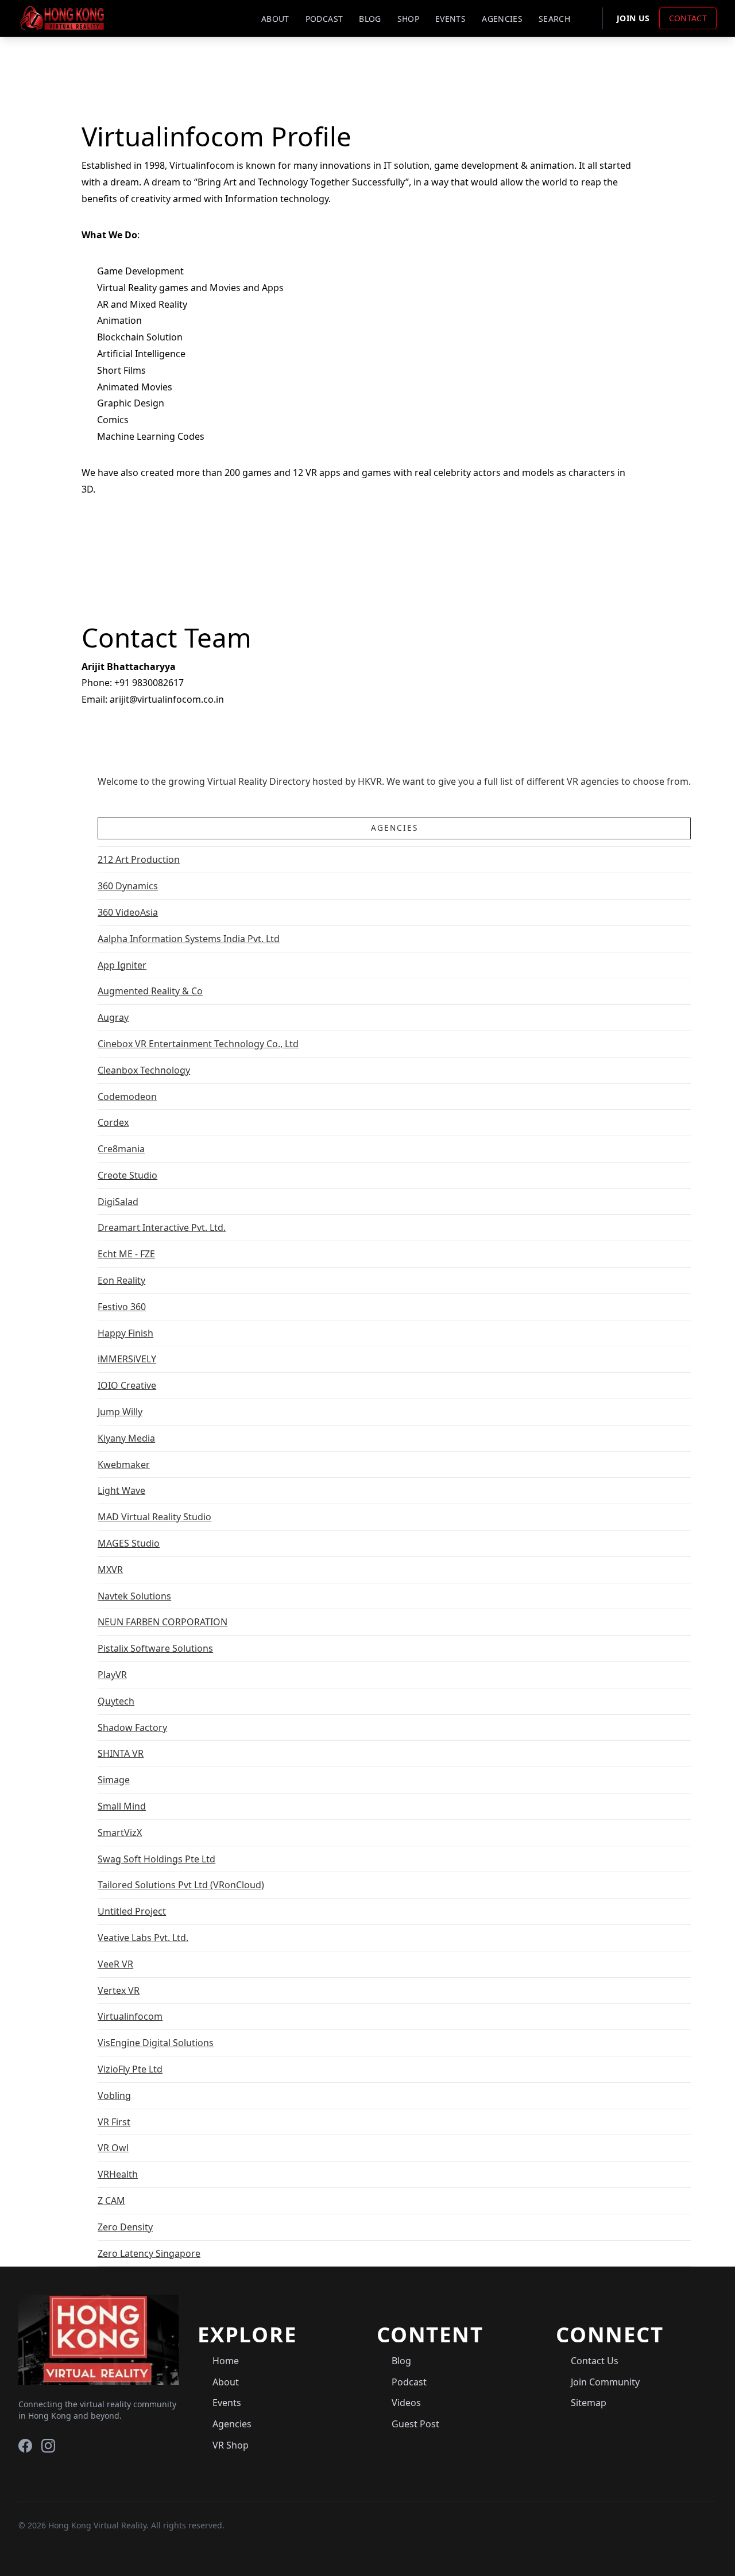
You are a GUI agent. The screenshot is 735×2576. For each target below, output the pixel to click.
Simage (114, 1780)
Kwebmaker (124, 1465)
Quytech (116, 1701)
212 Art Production (139, 859)
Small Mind (122, 1806)
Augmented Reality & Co (150, 991)
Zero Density (125, 2227)
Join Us (633, 18)
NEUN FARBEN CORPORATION (163, 1622)
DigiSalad (118, 1202)
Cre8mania (121, 1149)
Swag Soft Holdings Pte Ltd (156, 1859)
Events (450, 19)
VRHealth (118, 2174)
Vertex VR (119, 1990)
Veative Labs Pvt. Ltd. (143, 1938)
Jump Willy (120, 1412)
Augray (113, 1017)
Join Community (605, 2382)
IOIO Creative (127, 1385)
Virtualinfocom (130, 2016)
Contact (688, 18)
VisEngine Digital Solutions (156, 2043)
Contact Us (595, 2361)
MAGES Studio (129, 1543)
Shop (408, 19)
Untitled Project (132, 1911)
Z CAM (111, 2201)
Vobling (114, 2095)
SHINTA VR (121, 1753)
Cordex (113, 1122)
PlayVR (112, 1675)
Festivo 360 (122, 1307)
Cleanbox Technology (144, 1070)
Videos (406, 2403)
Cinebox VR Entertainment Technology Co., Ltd (198, 1044)
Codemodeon (127, 1097)
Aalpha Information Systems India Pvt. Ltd (189, 939)
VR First (114, 2122)
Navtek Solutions (134, 1596)
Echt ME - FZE (126, 1254)
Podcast (324, 19)
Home (226, 2361)
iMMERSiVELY (127, 1359)
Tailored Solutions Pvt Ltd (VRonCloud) (181, 1885)
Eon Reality (121, 1280)
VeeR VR (115, 1964)
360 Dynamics (128, 886)
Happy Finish (125, 1333)
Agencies (502, 19)
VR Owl (113, 2148)
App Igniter (122, 965)
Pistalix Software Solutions (155, 1648)
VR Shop (231, 2445)
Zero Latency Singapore (149, 2253)
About (275, 19)
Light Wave (121, 1490)
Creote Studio (127, 1175)
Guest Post (415, 2424)
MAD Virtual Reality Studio (154, 1517)
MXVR (110, 1570)
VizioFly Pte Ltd (130, 2069)
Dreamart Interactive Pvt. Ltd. (162, 1227)
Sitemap (589, 2403)
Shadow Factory (132, 1727)
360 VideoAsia (128, 912)
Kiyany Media (126, 1438)
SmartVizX (120, 1833)
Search (554, 19)
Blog (370, 19)
